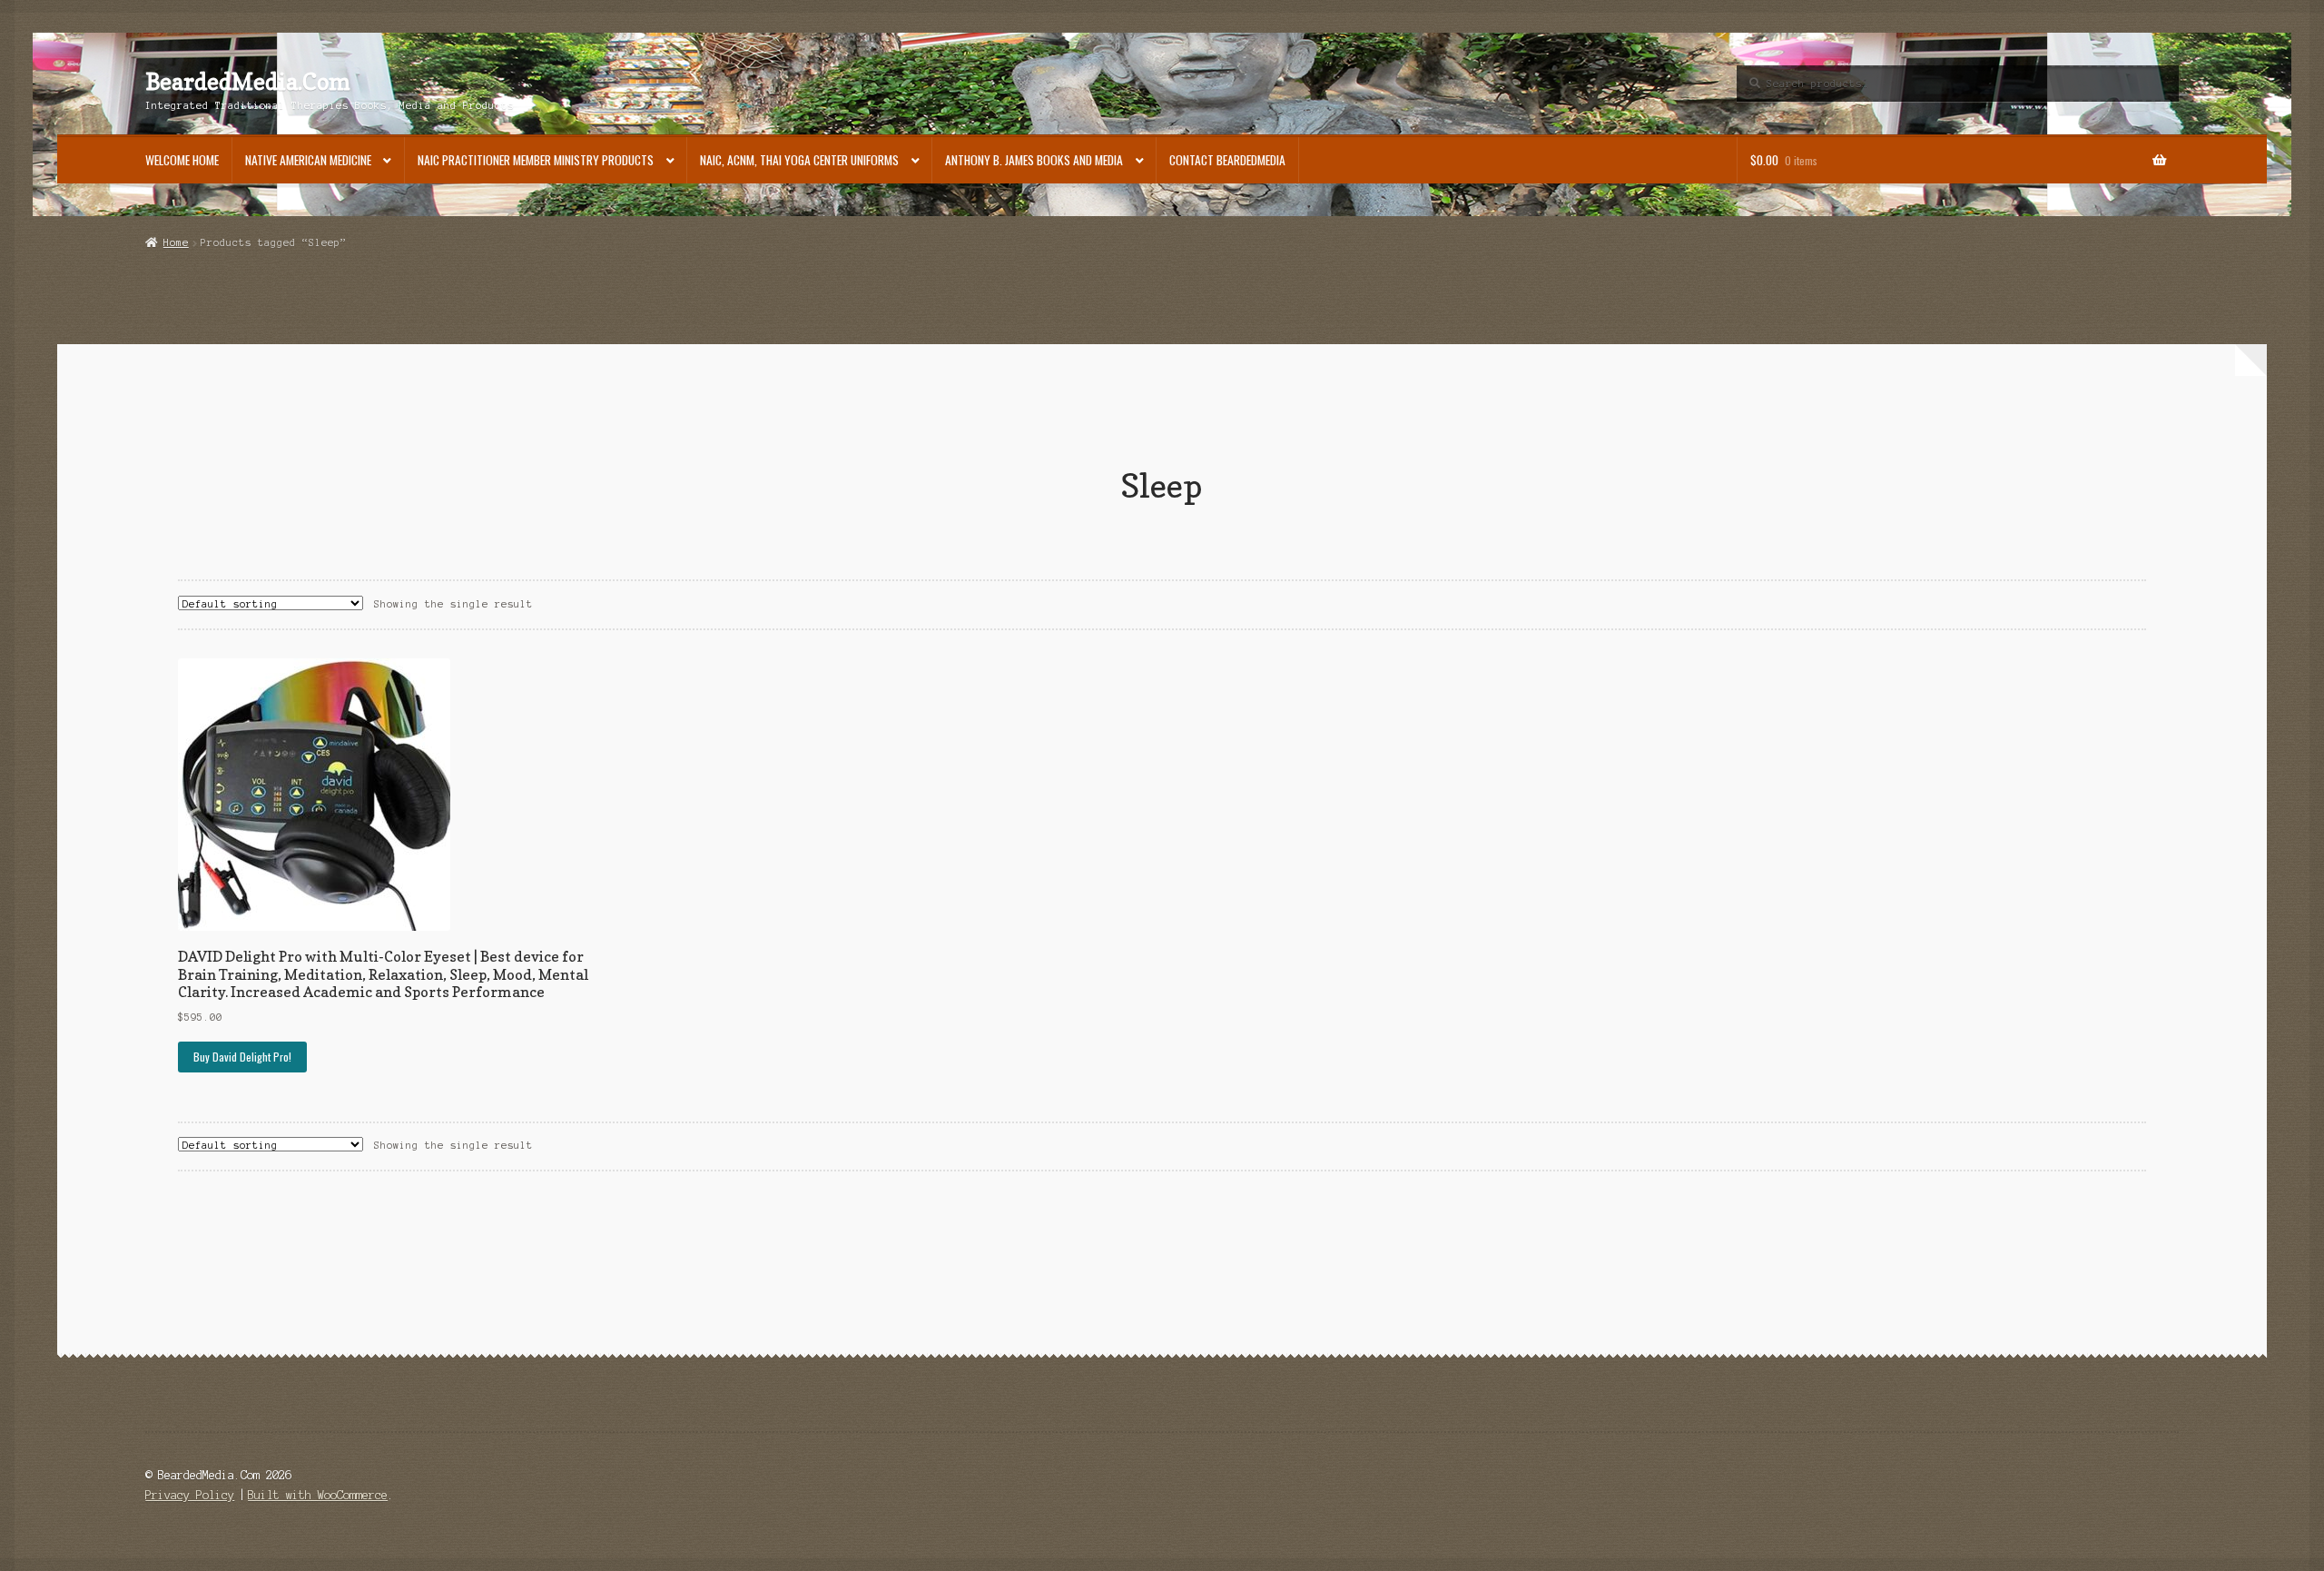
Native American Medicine (308, 160)
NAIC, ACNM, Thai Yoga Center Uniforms (799, 160)
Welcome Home (182, 160)
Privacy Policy (190, 1495)
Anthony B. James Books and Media (1034, 160)
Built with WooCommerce (318, 1495)
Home (176, 242)
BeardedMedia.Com (248, 82)
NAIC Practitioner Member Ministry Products (536, 160)
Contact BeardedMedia (1227, 160)
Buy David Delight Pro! (242, 1057)
